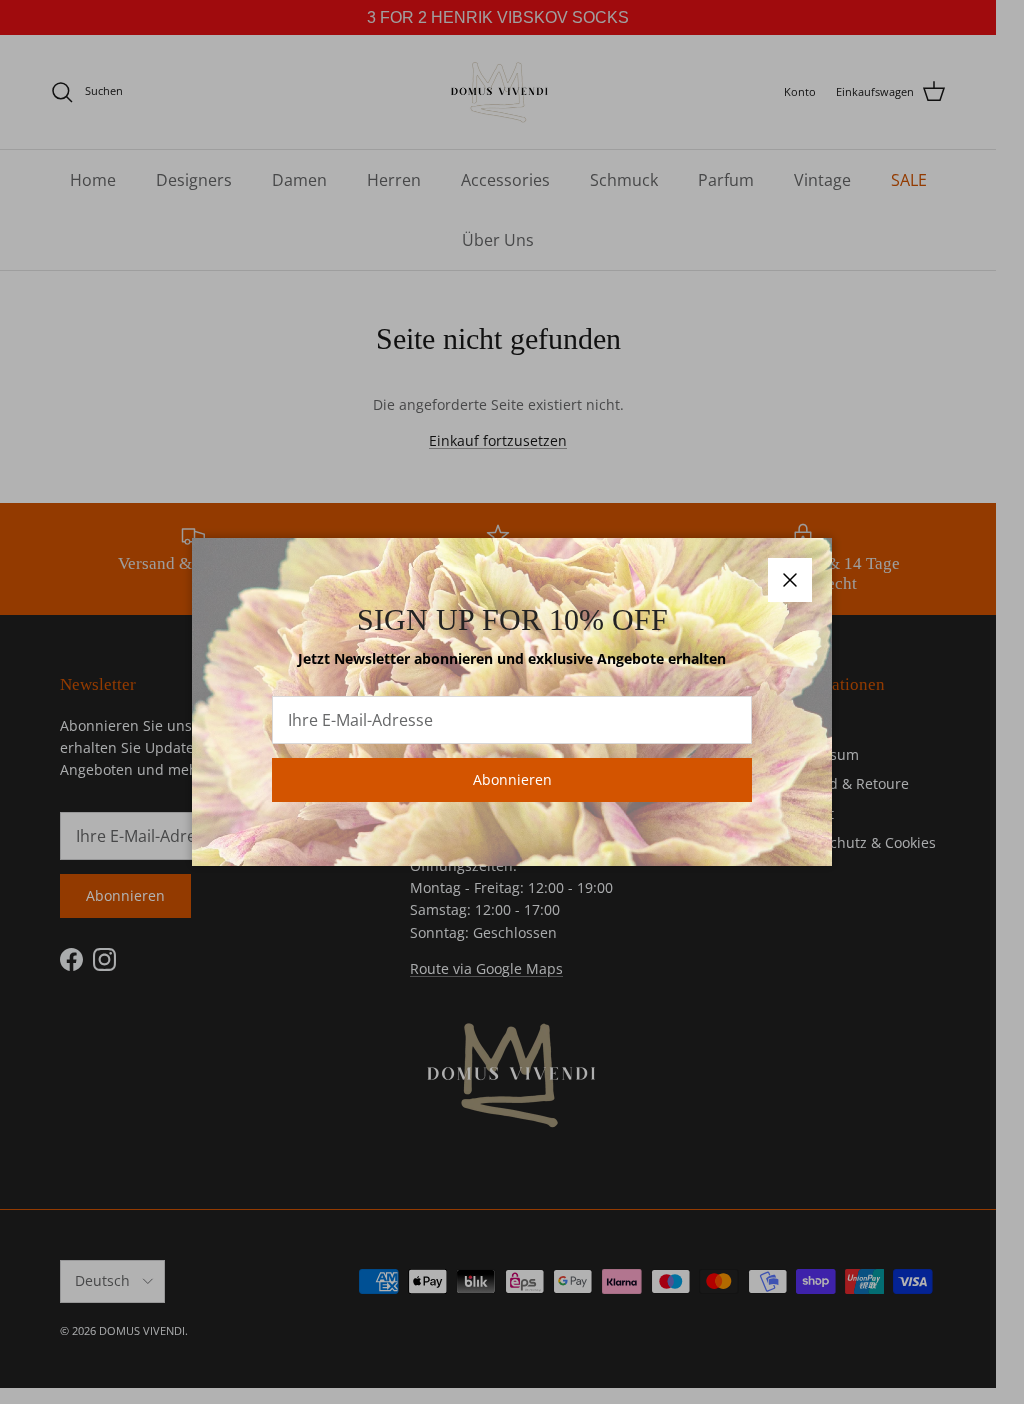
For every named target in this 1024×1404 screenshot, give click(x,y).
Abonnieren (512, 779)
